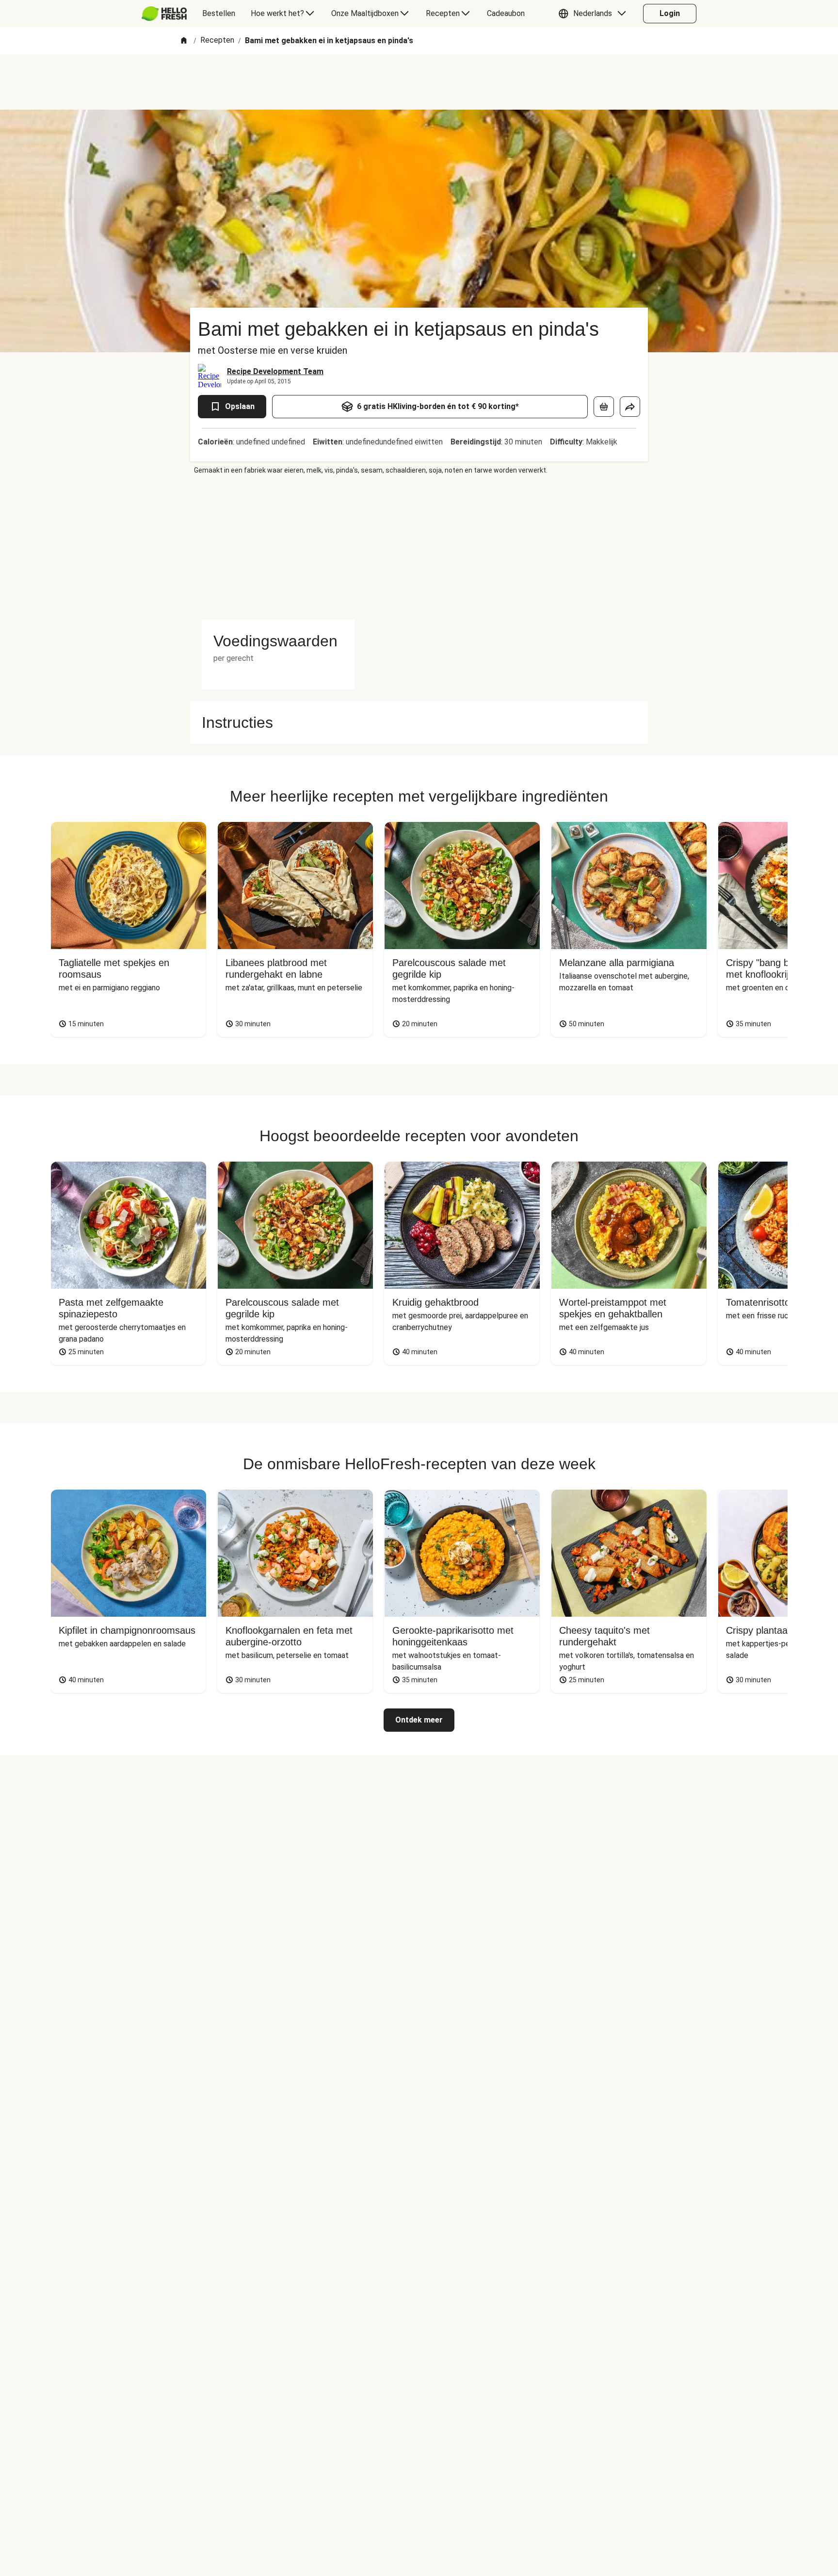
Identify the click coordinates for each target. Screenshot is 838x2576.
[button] (595, 14)
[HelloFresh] (164, 14)
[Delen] (630, 407)
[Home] (184, 41)
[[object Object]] (604, 407)
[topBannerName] (419, 82)
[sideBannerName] (278, 547)
